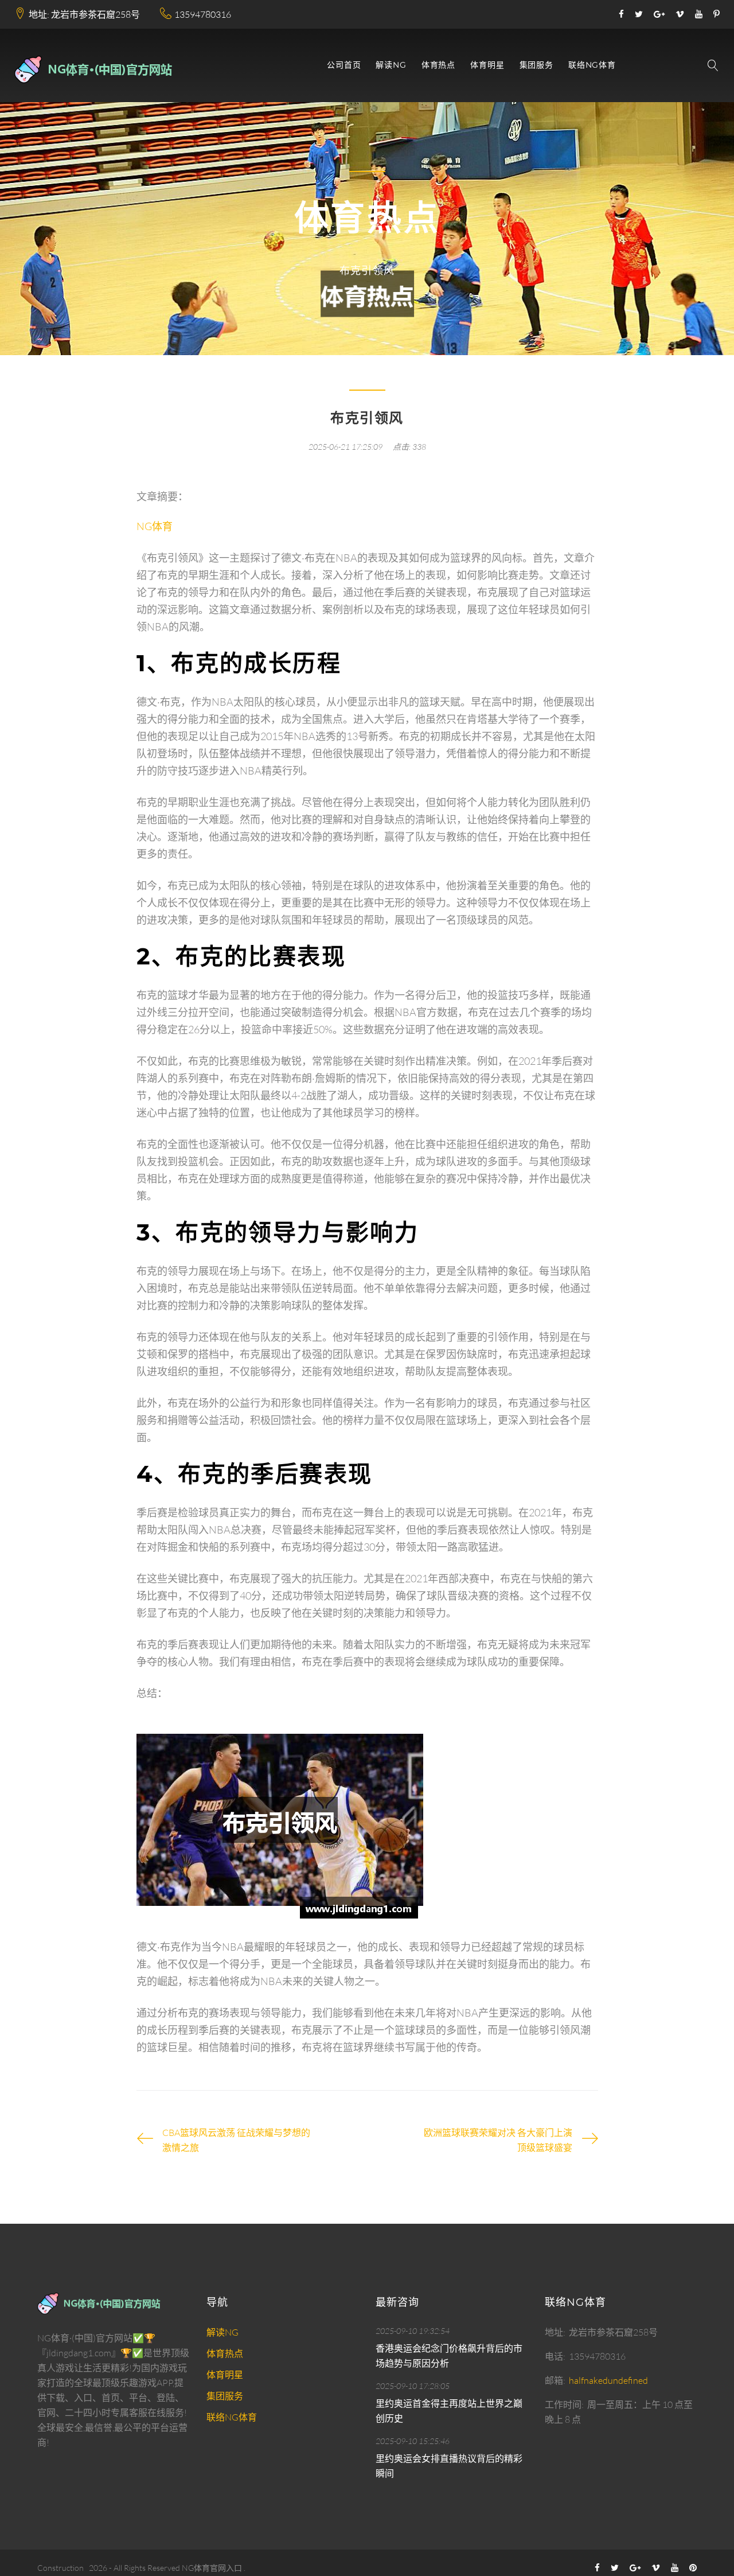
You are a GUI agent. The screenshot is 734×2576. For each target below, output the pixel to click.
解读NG (391, 65)
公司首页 (344, 65)
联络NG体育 (592, 65)
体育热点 (438, 65)
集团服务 (536, 65)
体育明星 (487, 65)
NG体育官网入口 (212, 2568)
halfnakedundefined (608, 2380)
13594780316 (203, 14)
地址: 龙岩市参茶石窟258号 (84, 14)
